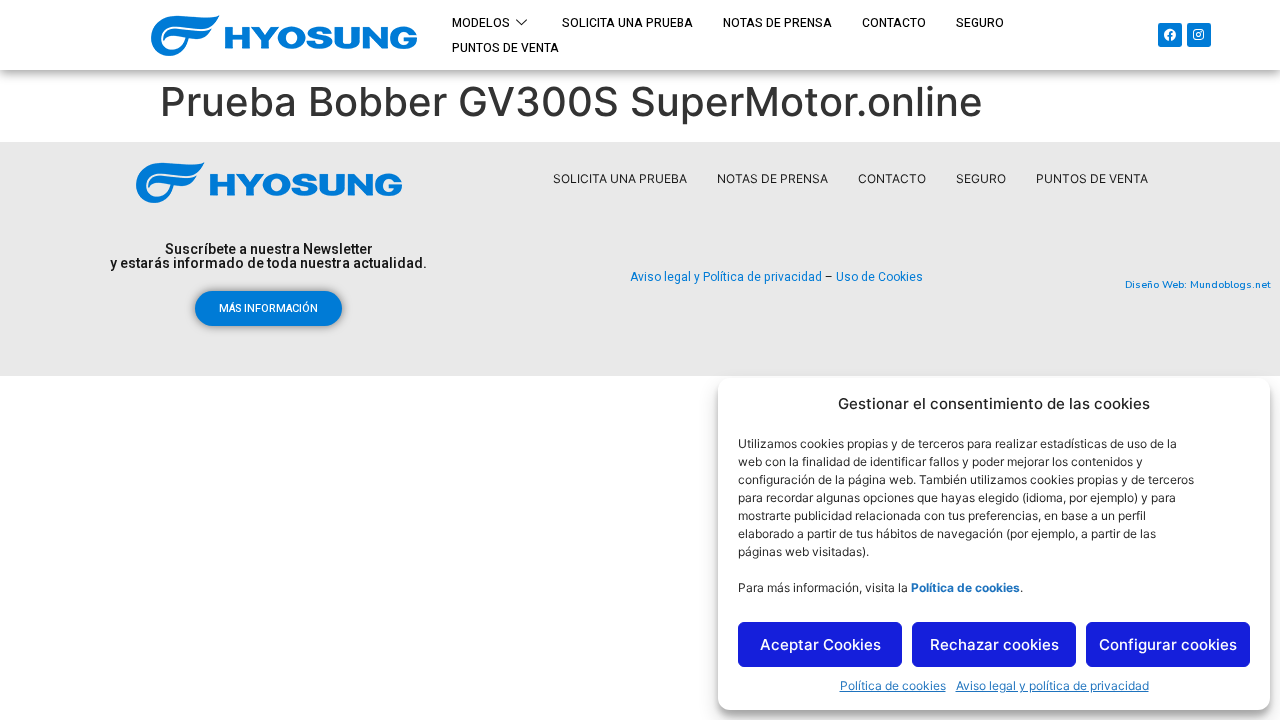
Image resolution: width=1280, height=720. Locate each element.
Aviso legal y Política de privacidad (726, 277)
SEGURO (980, 23)
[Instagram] (1199, 35)
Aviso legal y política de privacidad (1052, 685)
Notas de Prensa (777, 23)
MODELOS (481, 23)
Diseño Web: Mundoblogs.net (1198, 285)
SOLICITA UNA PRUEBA (627, 23)
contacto (894, 23)
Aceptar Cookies (820, 644)
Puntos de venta (505, 48)
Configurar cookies (1168, 644)
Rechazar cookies (994, 644)
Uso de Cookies (879, 277)
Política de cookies (893, 685)
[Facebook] (1170, 35)
